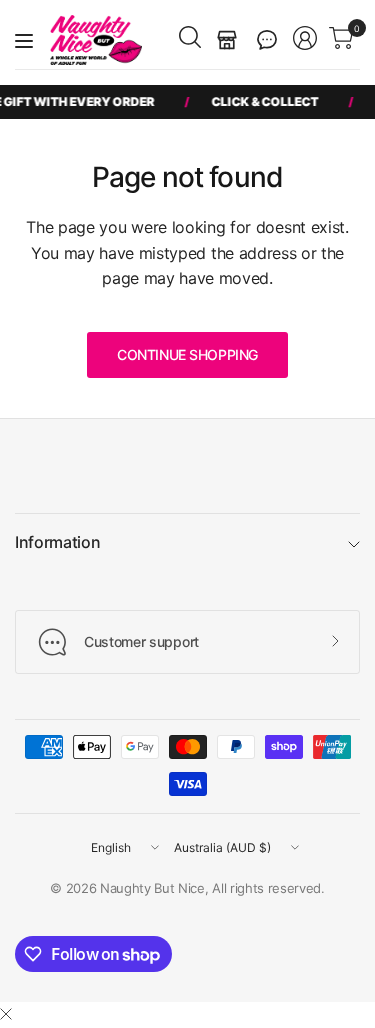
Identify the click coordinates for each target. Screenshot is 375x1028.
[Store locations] (227, 40)
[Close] (6, 1014)
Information (57, 542)
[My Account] (305, 38)
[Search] (190, 37)
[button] (267, 40)
